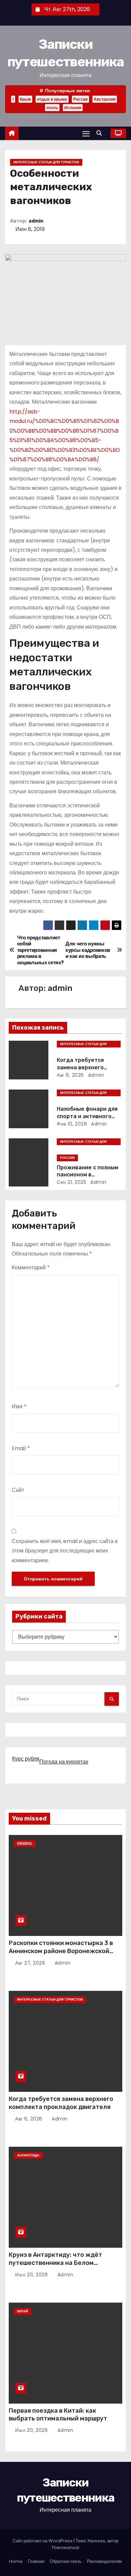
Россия (80, 99)
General (25, 1844)
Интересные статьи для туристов (46, 162)
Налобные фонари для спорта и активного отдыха (87, 1116)
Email (21, 1448)
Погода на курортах (64, 1762)
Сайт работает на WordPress (43, 2541)
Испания (73, 108)
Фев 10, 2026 (72, 1124)
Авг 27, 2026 (31, 1963)
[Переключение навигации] (86, 133)
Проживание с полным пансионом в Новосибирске (88, 1175)
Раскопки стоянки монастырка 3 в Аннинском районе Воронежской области (61, 1951)
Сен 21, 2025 (72, 1182)
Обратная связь (66, 2561)
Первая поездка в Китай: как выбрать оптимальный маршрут (58, 2415)
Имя (19, 1407)
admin (36, 221)
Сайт (18, 1490)
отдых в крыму (52, 99)
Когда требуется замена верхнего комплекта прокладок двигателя (61, 2103)
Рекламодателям (104, 2561)
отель (52, 108)
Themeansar (65, 2548)
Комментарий (31, 1267)
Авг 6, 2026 (70, 1075)
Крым (25, 99)
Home (16, 2561)
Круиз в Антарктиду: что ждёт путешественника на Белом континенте (55, 2263)
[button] (101, 133)
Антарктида (28, 2155)
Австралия (105, 99)
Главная (36, 2561)
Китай (23, 2311)
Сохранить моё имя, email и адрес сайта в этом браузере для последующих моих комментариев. (65, 1551)
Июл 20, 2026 (32, 2275)
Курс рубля (26, 1759)
